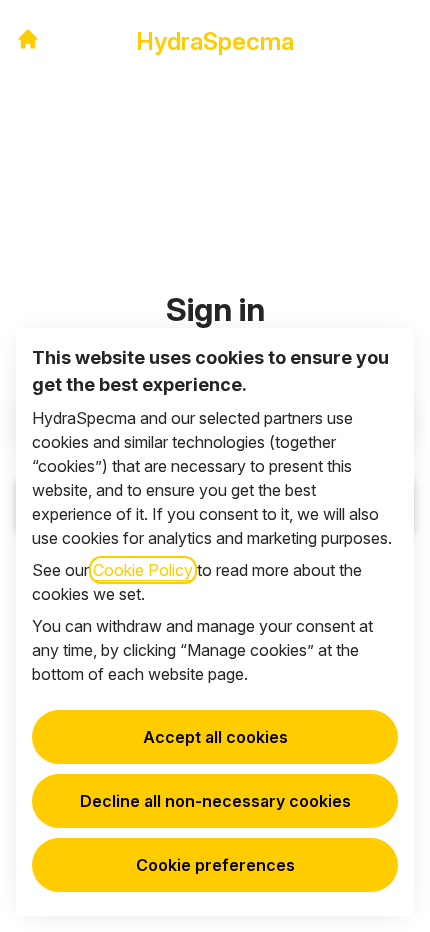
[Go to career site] (28, 39)
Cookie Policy (143, 570)
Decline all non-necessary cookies (215, 801)
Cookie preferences (215, 865)
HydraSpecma (215, 41)
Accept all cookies (215, 737)
